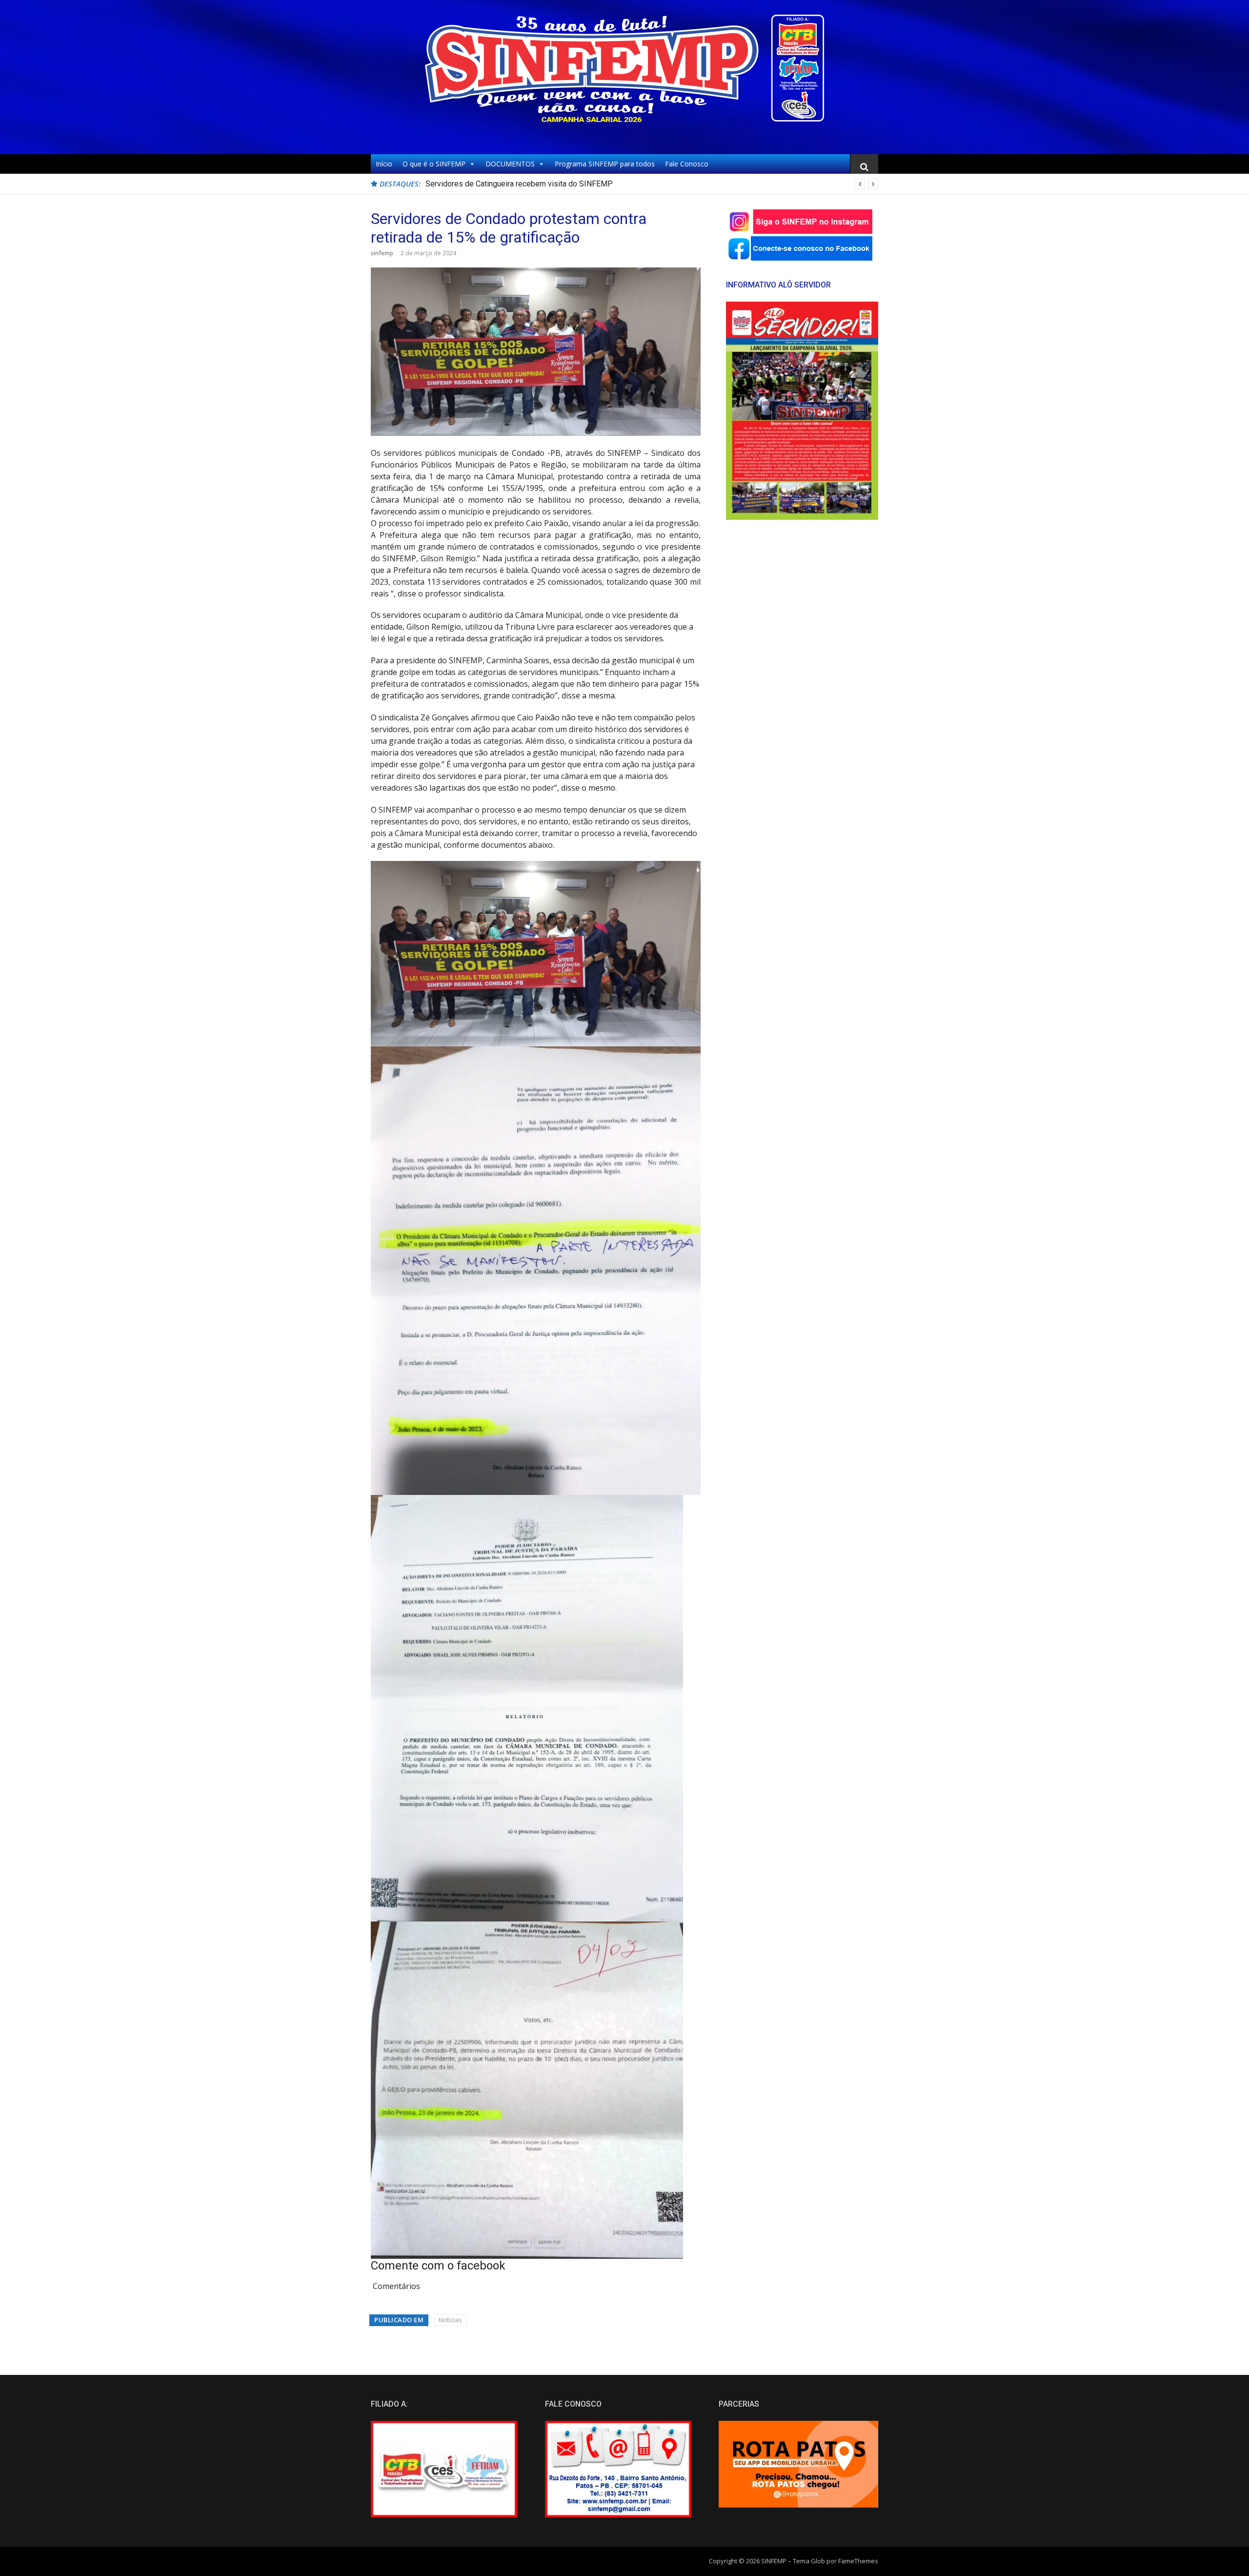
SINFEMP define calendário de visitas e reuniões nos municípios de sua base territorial (574, 184)
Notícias (450, 2320)
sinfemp (382, 253)
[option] (652, 184)
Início (384, 164)
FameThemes (858, 2561)
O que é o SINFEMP (434, 164)
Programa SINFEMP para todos (605, 164)
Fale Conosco (687, 164)
